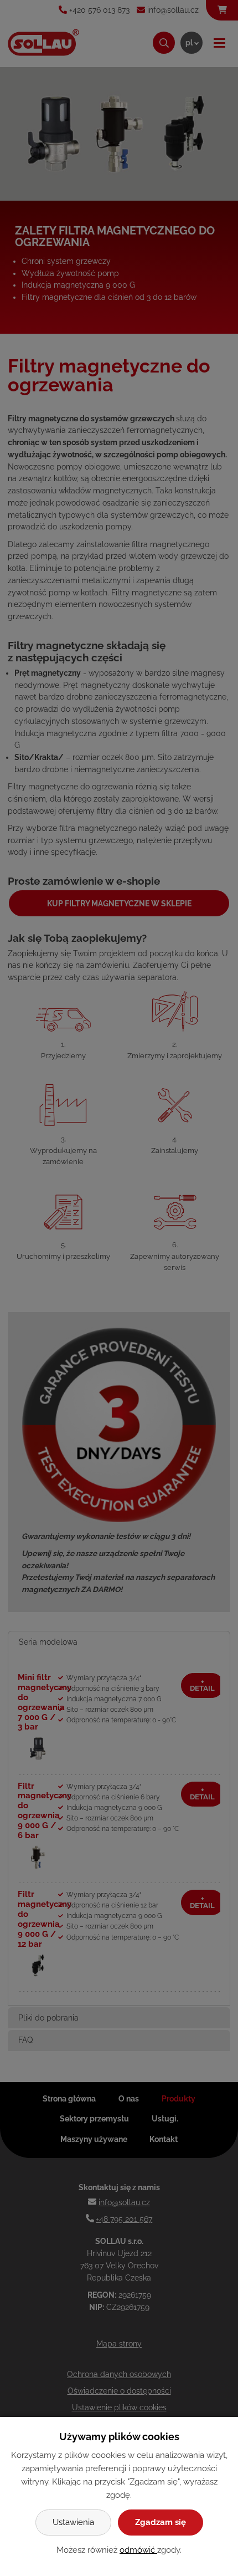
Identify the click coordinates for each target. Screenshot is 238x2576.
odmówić (138, 2550)
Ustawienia (73, 2522)
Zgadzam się (161, 2522)
